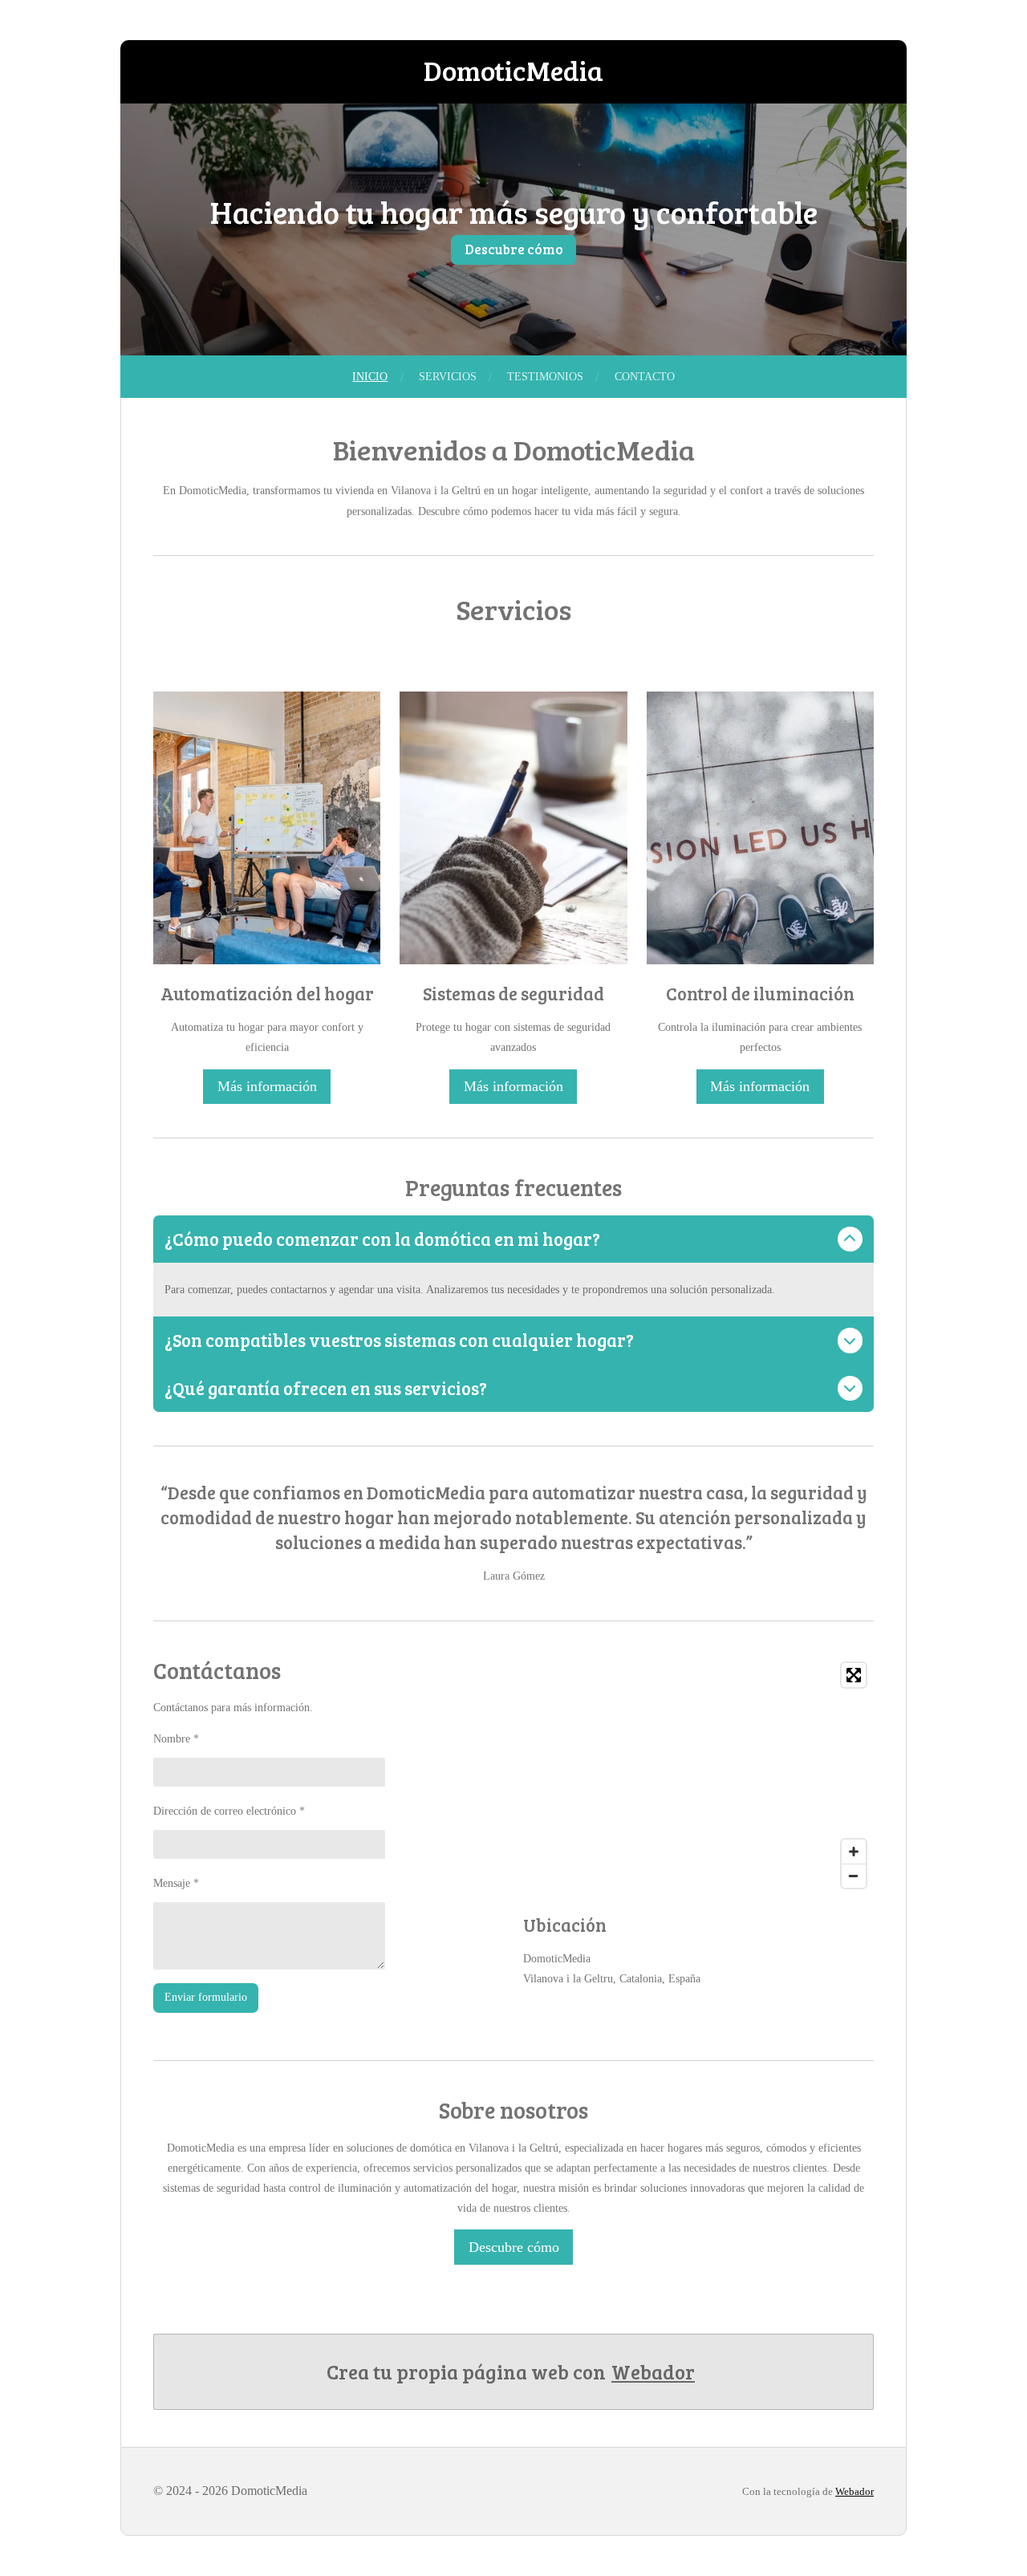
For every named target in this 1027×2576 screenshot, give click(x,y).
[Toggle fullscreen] (854, 1675)
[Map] (698, 1775)
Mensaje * (176, 1883)
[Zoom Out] (854, 1876)
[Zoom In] (854, 1852)
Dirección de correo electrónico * (229, 1811)
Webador (653, 2371)
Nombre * (176, 1739)
